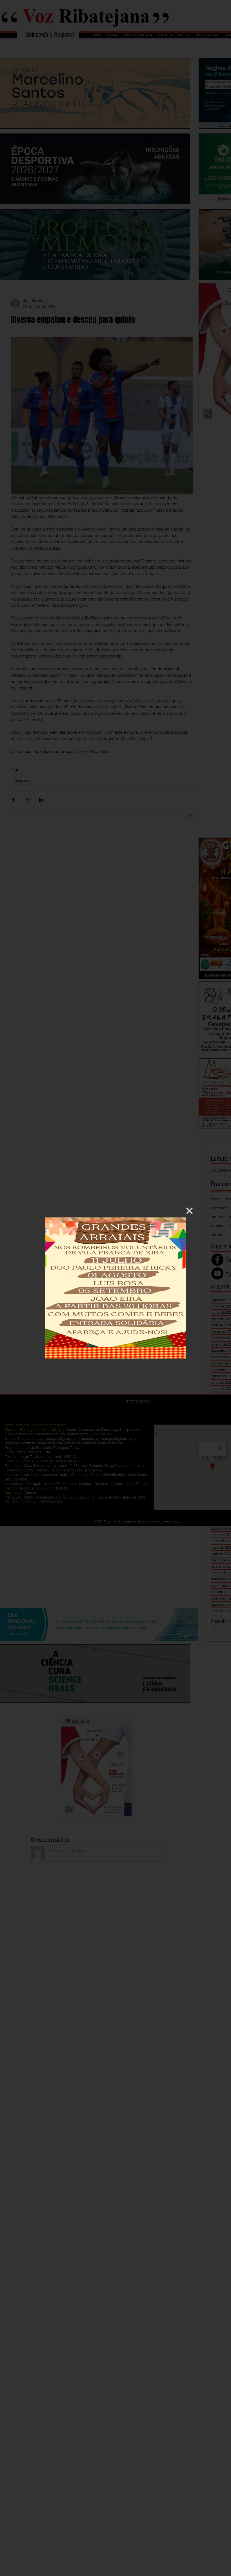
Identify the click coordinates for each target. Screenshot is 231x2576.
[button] (189, 1211)
